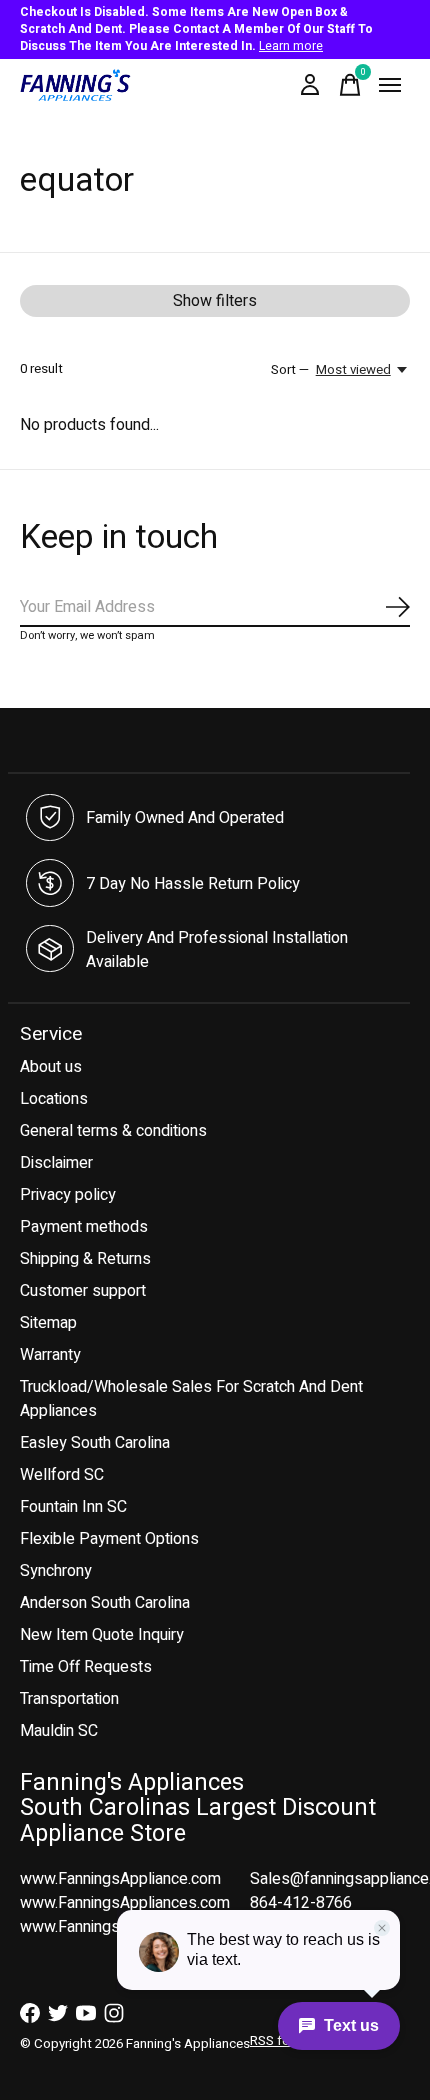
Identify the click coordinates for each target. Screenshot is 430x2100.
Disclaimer (56, 1163)
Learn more (291, 46)
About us (51, 1067)
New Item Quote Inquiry (102, 1635)
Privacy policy (68, 1195)
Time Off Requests (86, 1667)
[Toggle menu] (390, 85)
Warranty (50, 1355)
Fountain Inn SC (73, 1507)
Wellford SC (62, 1475)
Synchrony (56, 1571)
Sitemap (48, 1323)
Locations (54, 1099)
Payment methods (84, 1227)
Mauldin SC (59, 1731)
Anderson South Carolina (105, 1603)
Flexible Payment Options (109, 1539)
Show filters (215, 301)
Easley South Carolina (95, 1443)
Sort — (290, 370)
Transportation (69, 1699)
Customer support (83, 1291)
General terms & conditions (113, 1131)
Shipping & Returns (85, 1259)
